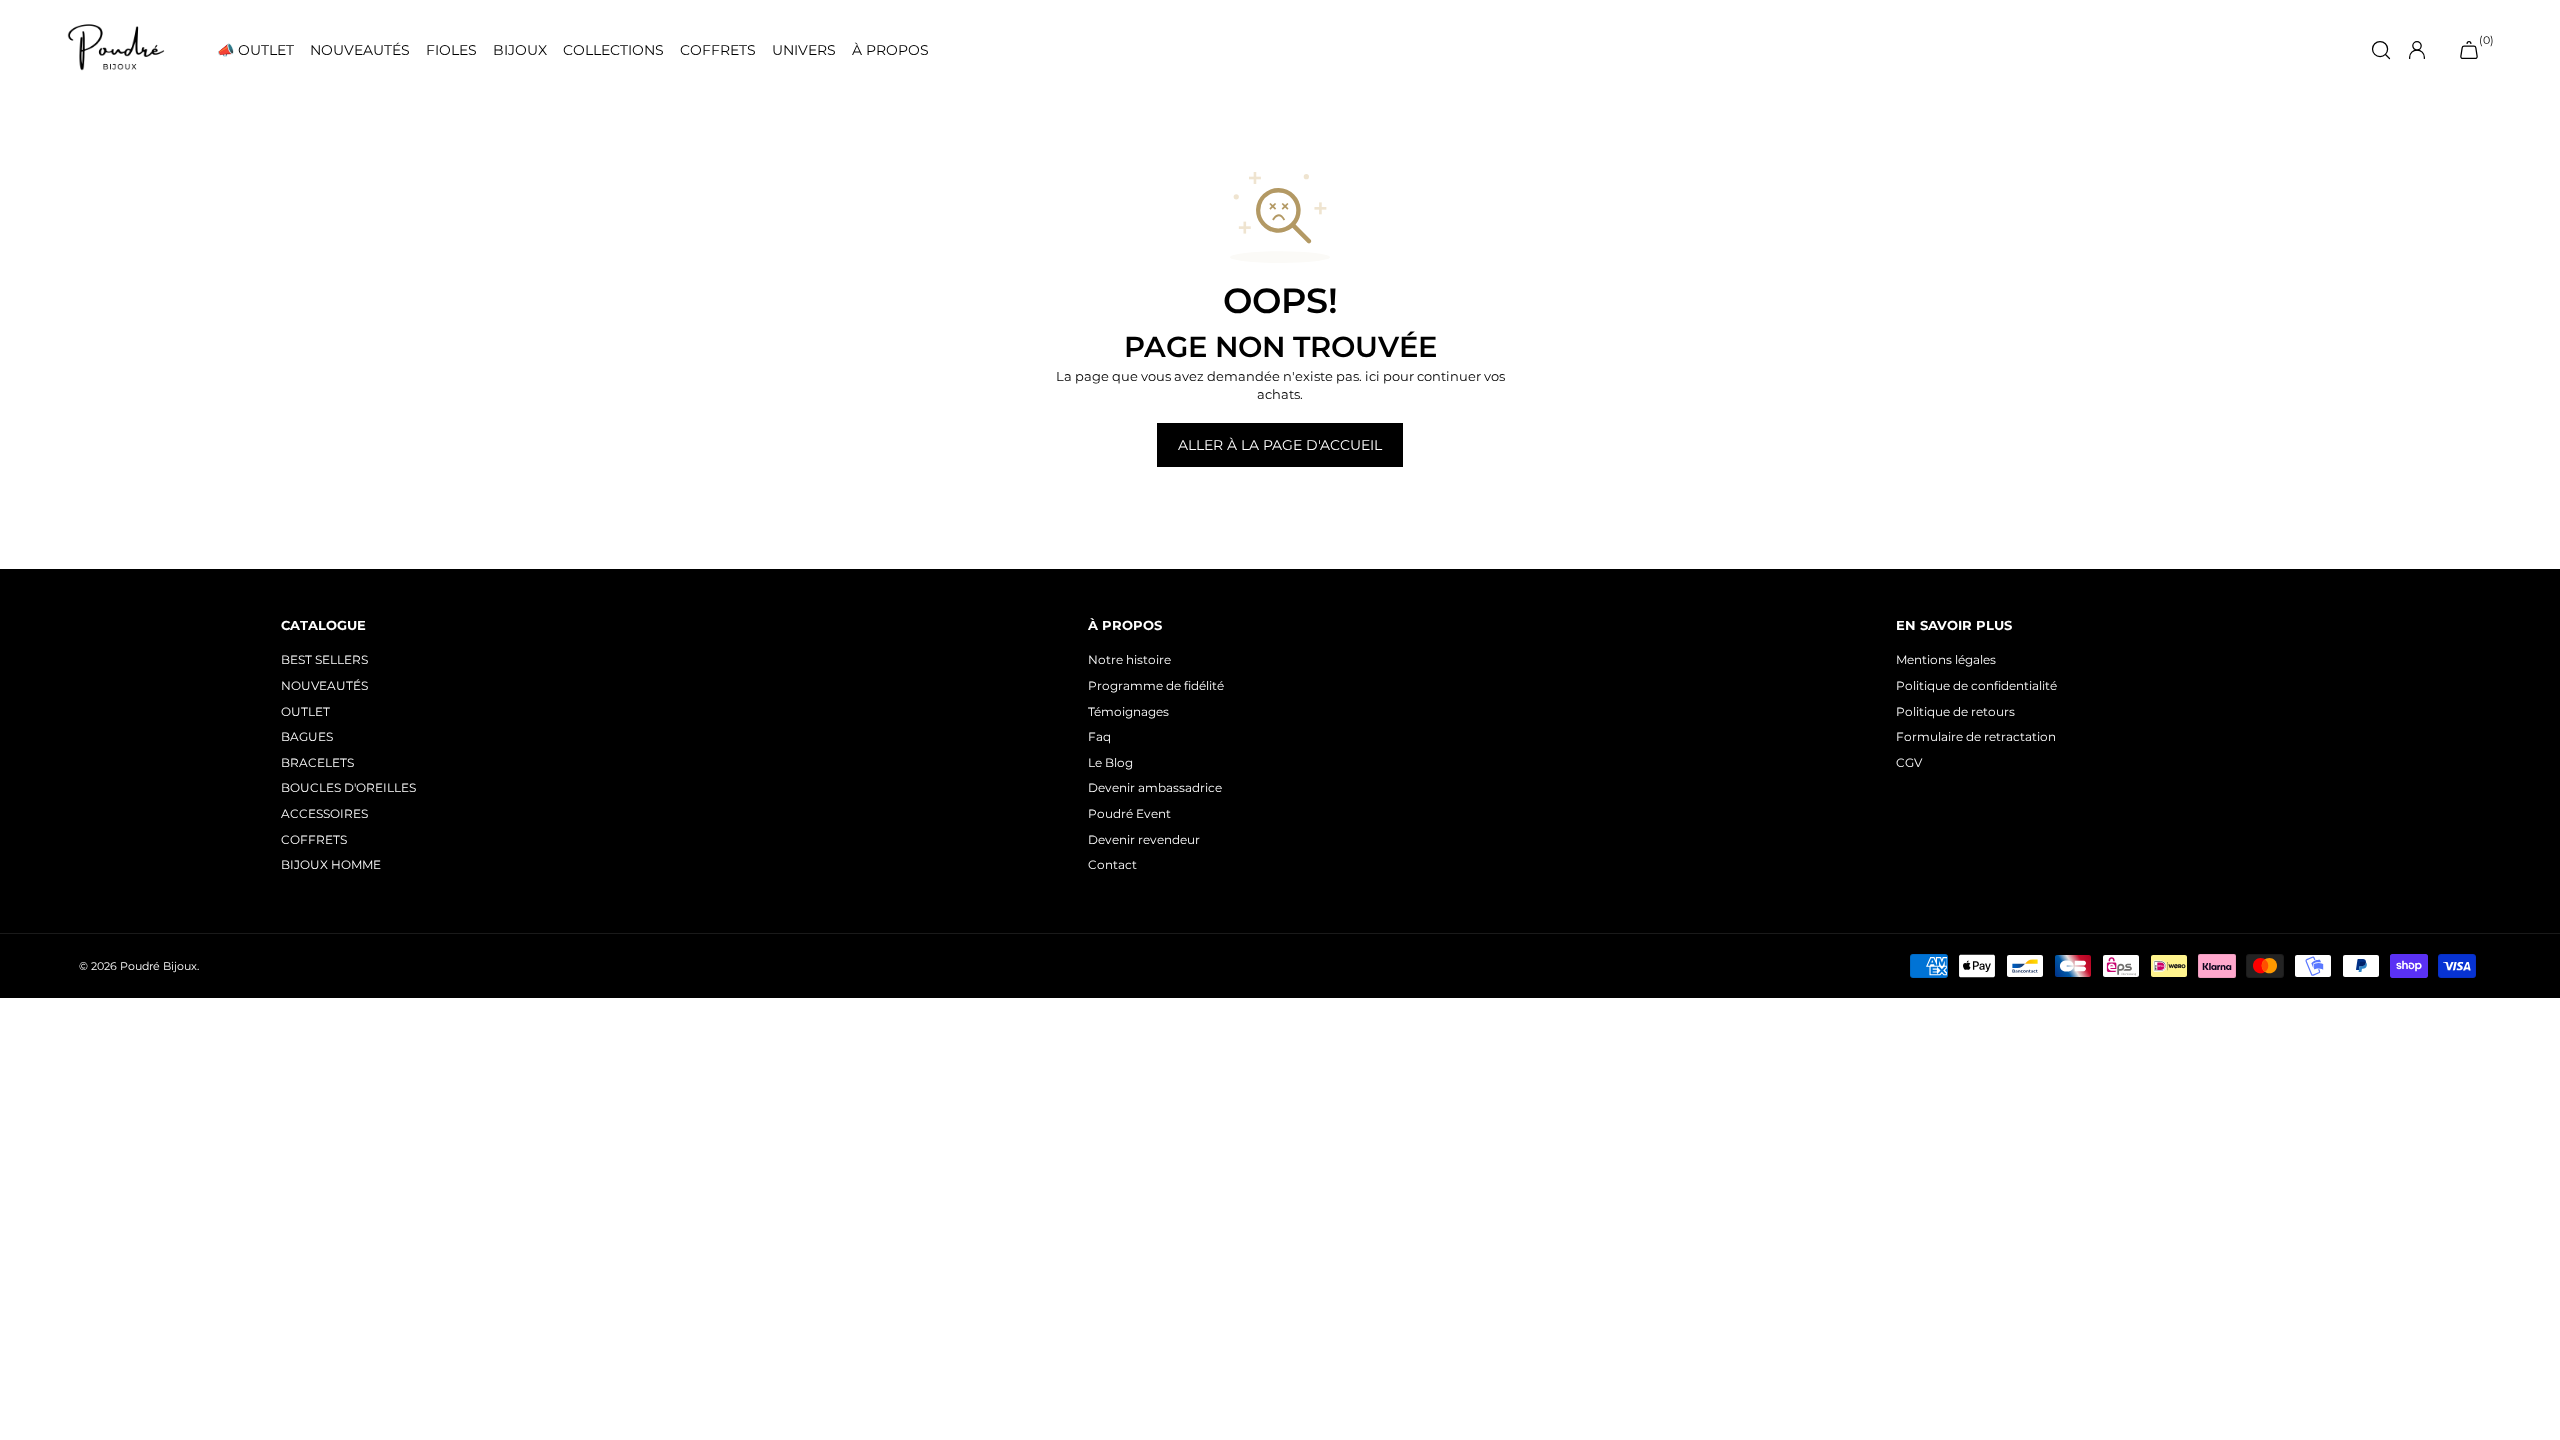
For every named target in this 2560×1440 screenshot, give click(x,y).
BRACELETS (317, 762)
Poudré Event (1129, 813)
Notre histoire (1129, 659)
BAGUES (307, 736)
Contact (1112, 864)
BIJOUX (520, 50)
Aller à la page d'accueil (1280, 445)
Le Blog (1110, 762)
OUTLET (305, 711)
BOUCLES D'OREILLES (348, 787)
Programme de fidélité (1156, 685)
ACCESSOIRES (324, 813)
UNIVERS (804, 50)
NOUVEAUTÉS (360, 50)
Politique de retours (1955, 711)
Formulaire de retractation (1976, 736)
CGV (1909, 762)
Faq (1099, 736)
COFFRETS (718, 50)
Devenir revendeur (1144, 839)
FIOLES (451, 50)
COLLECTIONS (613, 50)
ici (1372, 376)
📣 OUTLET (255, 50)
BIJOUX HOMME (331, 864)
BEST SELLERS (324, 659)
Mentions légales (1946, 659)
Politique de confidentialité (1976, 685)
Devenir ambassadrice (1155, 787)
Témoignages (1128, 711)
